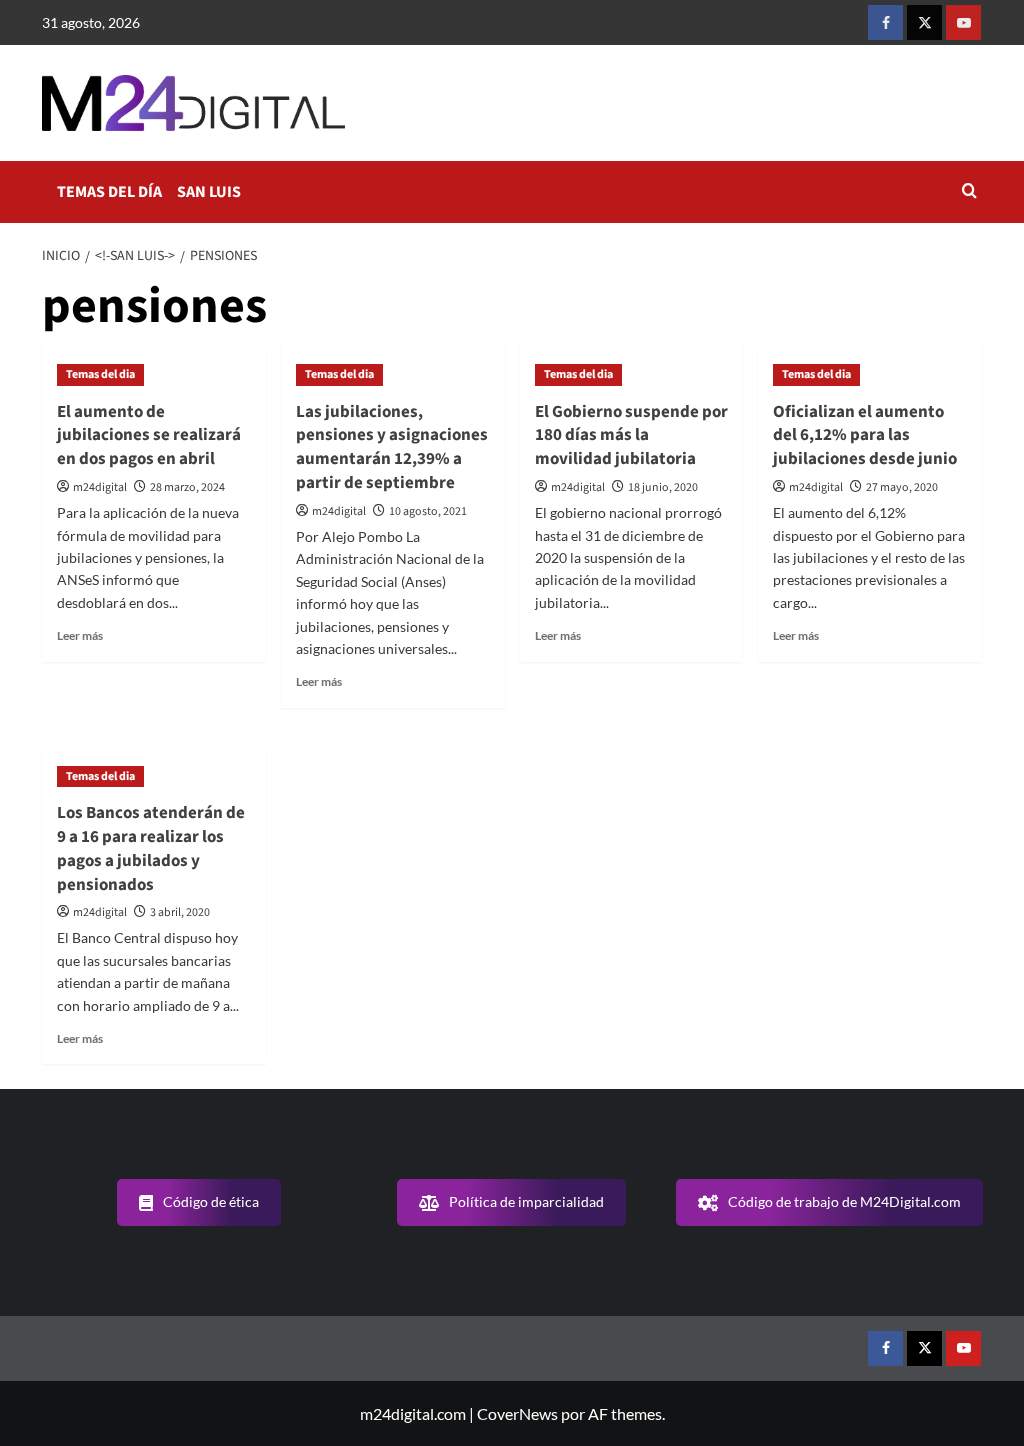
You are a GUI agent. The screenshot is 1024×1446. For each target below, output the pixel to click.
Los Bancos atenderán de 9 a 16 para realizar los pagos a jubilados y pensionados (151, 848)
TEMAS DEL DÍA (109, 192)
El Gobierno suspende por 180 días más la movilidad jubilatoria (631, 436)
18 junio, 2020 (663, 487)
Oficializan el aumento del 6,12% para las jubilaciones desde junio (865, 436)
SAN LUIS (209, 192)
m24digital (100, 487)
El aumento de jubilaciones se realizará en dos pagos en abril (149, 436)
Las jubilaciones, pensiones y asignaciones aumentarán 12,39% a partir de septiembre (392, 447)
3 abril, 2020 (180, 912)
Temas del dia (100, 374)
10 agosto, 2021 (428, 511)
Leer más (80, 635)
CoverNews (517, 1413)
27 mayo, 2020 (902, 487)
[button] (969, 192)
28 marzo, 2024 (187, 487)
